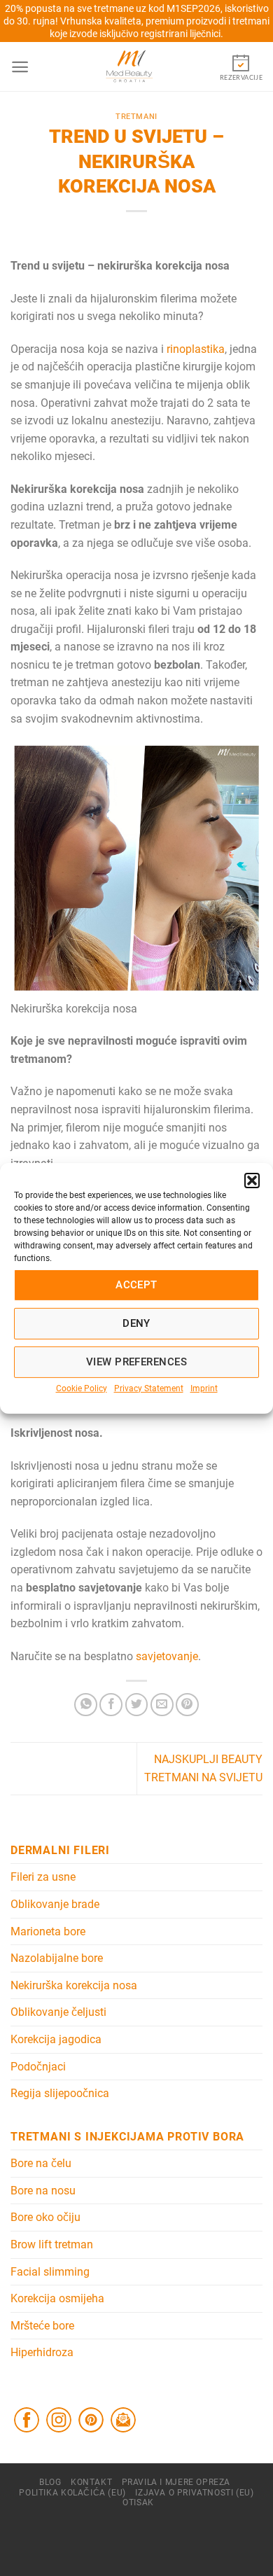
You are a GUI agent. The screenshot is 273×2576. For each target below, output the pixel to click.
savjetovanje (167, 1656)
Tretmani (136, 117)
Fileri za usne (43, 1877)
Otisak (138, 2502)
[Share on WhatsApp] (86, 1705)
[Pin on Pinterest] (187, 1705)
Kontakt (91, 2482)
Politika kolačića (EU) (72, 2493)
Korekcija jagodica (56, 2039)
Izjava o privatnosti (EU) (194, 2493)
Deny (136, 1323)
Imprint (204, 1388)
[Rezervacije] (241, 66)
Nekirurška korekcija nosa (74, 1985)
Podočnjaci (38, 2067)
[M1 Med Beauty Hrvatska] (129, 67)
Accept (136, 1285)
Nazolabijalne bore (57, 1958)
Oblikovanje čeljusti (58, 2012)
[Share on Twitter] (137, 1705)
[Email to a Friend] (162, 1705)
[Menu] (20, 67)
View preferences (136, 1362)
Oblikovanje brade (55, 1904)
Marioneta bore (48, 1931)
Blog (50, 2482)
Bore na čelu (41, 2163)
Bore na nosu (43, 2191)
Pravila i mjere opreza (176, 2482)
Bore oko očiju (45, 2217)
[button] (252, 1180)
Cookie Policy (82, 1388)
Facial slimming (50, 2272)
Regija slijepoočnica (60, 2093)
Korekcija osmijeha (57, 2298)
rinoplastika (196, 349)
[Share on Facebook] (111, 1705)
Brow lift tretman (52, 2244)
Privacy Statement (149, 1388)
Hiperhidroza (42, 2352)
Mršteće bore (42, 2326)
